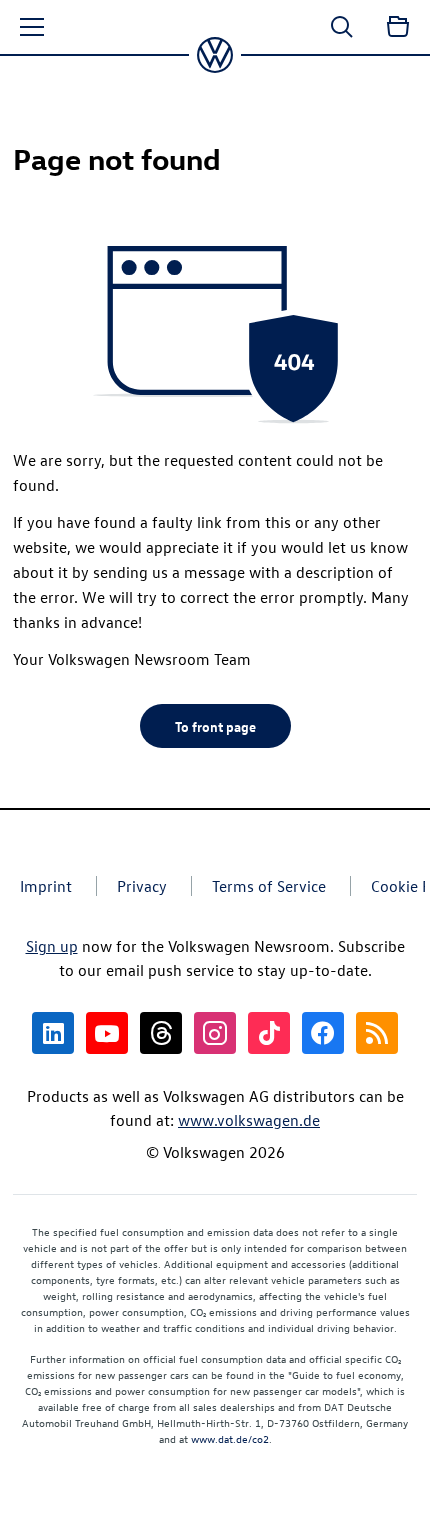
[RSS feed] (377, 1033)
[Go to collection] (398, 27)
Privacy (142, 886)
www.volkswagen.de (249, 1120)
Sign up (52, 946)
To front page (215, 726)
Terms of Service (269, 886)
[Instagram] (215, 1033)
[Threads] (161, 1033)
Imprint (46, 886)
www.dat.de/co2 (230, 1438)
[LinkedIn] (53, 1033)
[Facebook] (323, 1033)
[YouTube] (107, 1033)
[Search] (342, 27)
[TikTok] (269, 1033)
